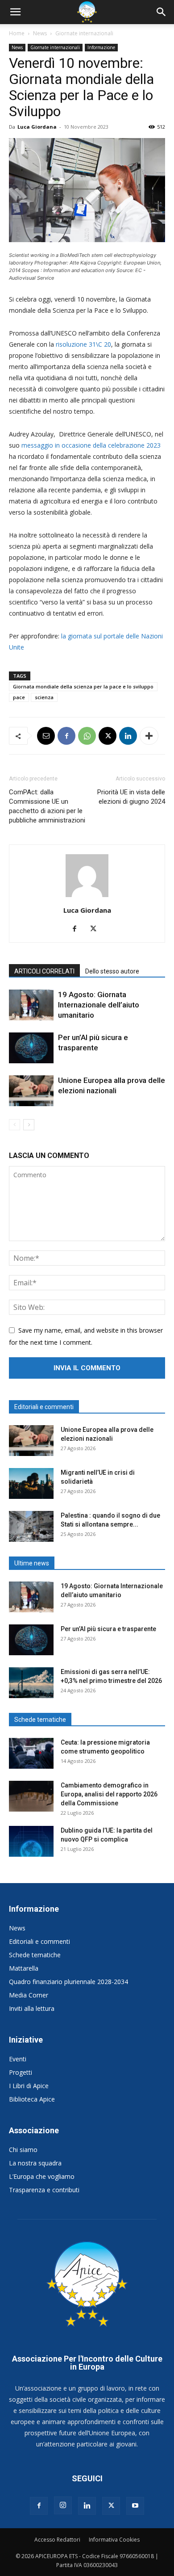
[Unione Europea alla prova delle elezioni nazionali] (31, 1091)
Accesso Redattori (57, 2540)
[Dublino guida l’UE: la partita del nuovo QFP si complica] (31, 1841)
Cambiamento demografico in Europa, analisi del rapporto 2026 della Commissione (109, 1794)
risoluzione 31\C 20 (83, 344)
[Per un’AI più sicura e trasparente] (31, 1048)
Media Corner (29, 1995)
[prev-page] (14, 1125)
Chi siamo (23, 2150)
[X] (108, 736)
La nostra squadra (35, 2163)
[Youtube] (135, 2506)
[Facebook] (66, 736)
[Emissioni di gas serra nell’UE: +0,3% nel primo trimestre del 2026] (31, 1683)
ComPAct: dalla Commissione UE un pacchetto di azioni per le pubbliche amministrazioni (47, 806)
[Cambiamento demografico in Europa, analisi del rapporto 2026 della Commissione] (31, 1796)
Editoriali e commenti (39, 1941)
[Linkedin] (128, 736)
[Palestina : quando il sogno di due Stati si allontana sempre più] (31, 1526)
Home (17, 33)
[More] (149, 736)
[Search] (162, 12)
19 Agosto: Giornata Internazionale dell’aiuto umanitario (99, 1005)
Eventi (18, 2059)
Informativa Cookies (114, 2540)
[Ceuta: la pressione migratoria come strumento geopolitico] (31, 1753)
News (40, 33)
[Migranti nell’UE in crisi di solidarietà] (31, 1483)
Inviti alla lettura (32, 2008)
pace (19, 697)
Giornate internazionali (84, 33)
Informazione (101, 47)
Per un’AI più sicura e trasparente (108, 1629)
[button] (15, 12)
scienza (44, 697)
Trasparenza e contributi (44, 2190)
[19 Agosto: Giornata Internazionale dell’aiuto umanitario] (31, 1005)
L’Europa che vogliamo (42, 2176)
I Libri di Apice (29, 2086)
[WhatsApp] (87, 736)
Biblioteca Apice (32, 2099)
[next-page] (29, 1125)
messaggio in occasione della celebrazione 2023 (91, 445)
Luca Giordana (37, 127)
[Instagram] (63, 2505)
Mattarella (24, 1968)
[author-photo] (87, 897)
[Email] (46, 736)
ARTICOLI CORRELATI (44, 971)
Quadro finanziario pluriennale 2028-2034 (68, 1982)
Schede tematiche (35, 1955)
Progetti (21, 2072)
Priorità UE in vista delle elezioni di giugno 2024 (131, 797)
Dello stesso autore (112, 971)
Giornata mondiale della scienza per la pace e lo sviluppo (83, 686)
